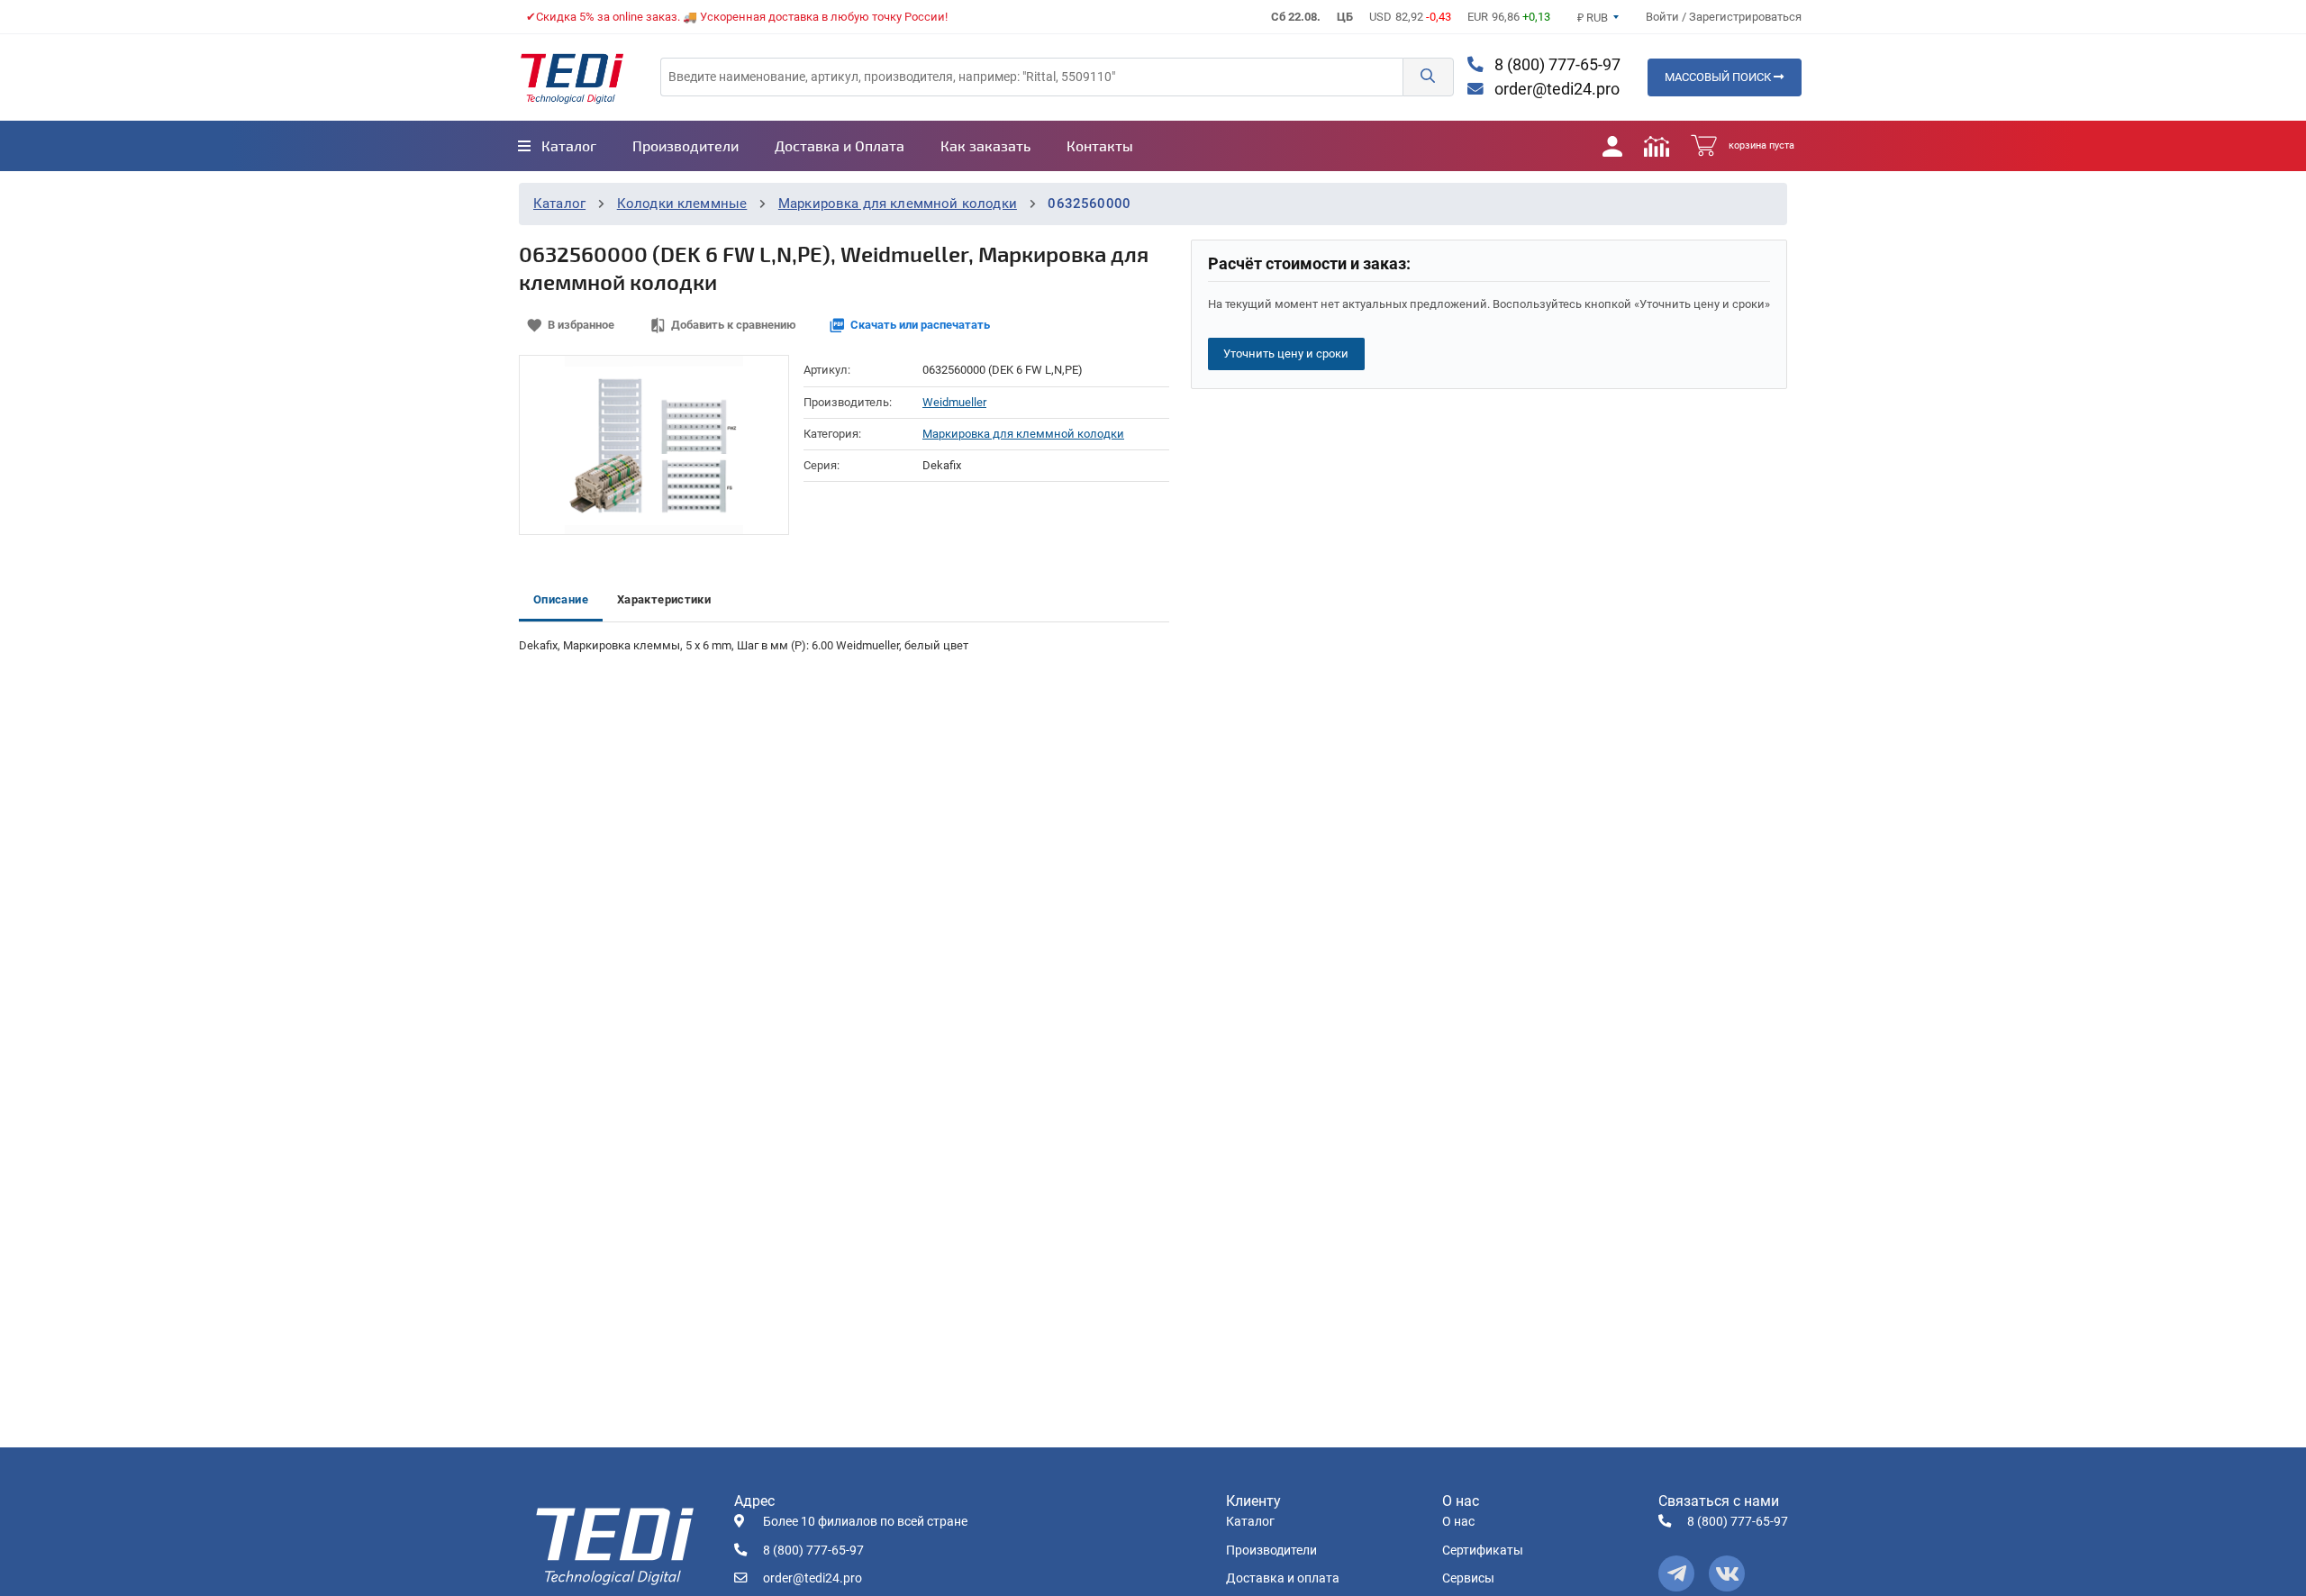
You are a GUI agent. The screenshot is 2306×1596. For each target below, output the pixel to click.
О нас (1458, 1522)
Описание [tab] (561, 599)
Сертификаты (1483, 1551)
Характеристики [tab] (664, 599)
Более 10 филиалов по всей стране (865, 1522)
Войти (1664, 17)
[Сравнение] (1657, 146)
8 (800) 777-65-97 (1556, 65)
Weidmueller (954, 402)
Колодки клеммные (682, 204)
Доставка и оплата (1283, 1578)
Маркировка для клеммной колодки (898, 204)
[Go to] (572, 77)
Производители (1271, 1551)
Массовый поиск (1719, 77)
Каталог (559, 204)
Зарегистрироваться (1745, 17)
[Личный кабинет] (1612, 146)
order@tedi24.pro (1555, 89)
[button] (1428, 77)
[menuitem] (557, 146)
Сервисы (1468, 1578)
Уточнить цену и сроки (1286, 354)
